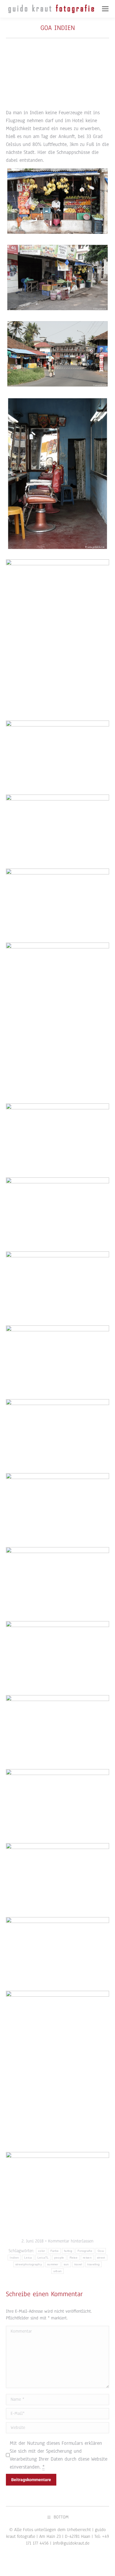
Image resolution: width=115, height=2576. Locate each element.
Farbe (55, 2251)
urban (58, 2271)
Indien (14, 2258)
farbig (68, 2251)
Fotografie (85, 2251)
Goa (101, 2251)
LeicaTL (43, 2258)
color (42, 2251)
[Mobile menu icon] (105, 9)
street (101, 2258)
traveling (93, 2264)
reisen (87, 2258)
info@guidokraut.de (71, 2543)
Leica (28, 2258)
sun (66, 2264)
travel (78, 2264)
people (59, 2258)
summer (53, 2264)
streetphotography (29, 2264)
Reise (74, 2258)
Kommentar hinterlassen (71, 2241)
